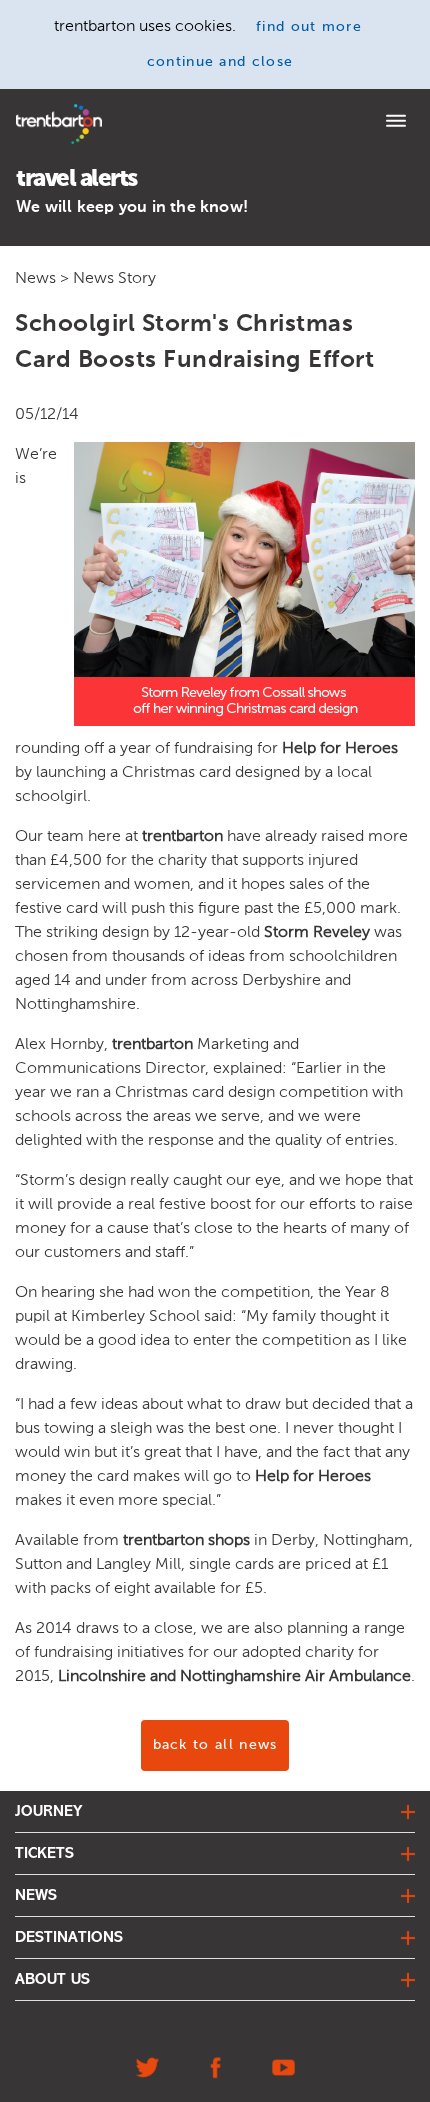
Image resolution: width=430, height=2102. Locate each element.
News (35, 277)
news (36, 1896)
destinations (69, 1938)
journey (49, 1812)
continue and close (220, 62)
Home (33, 110)
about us (52, 1980)
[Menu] (396, 123)
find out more (309, 27)
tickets (44, 1854)
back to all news (215, 1745)
